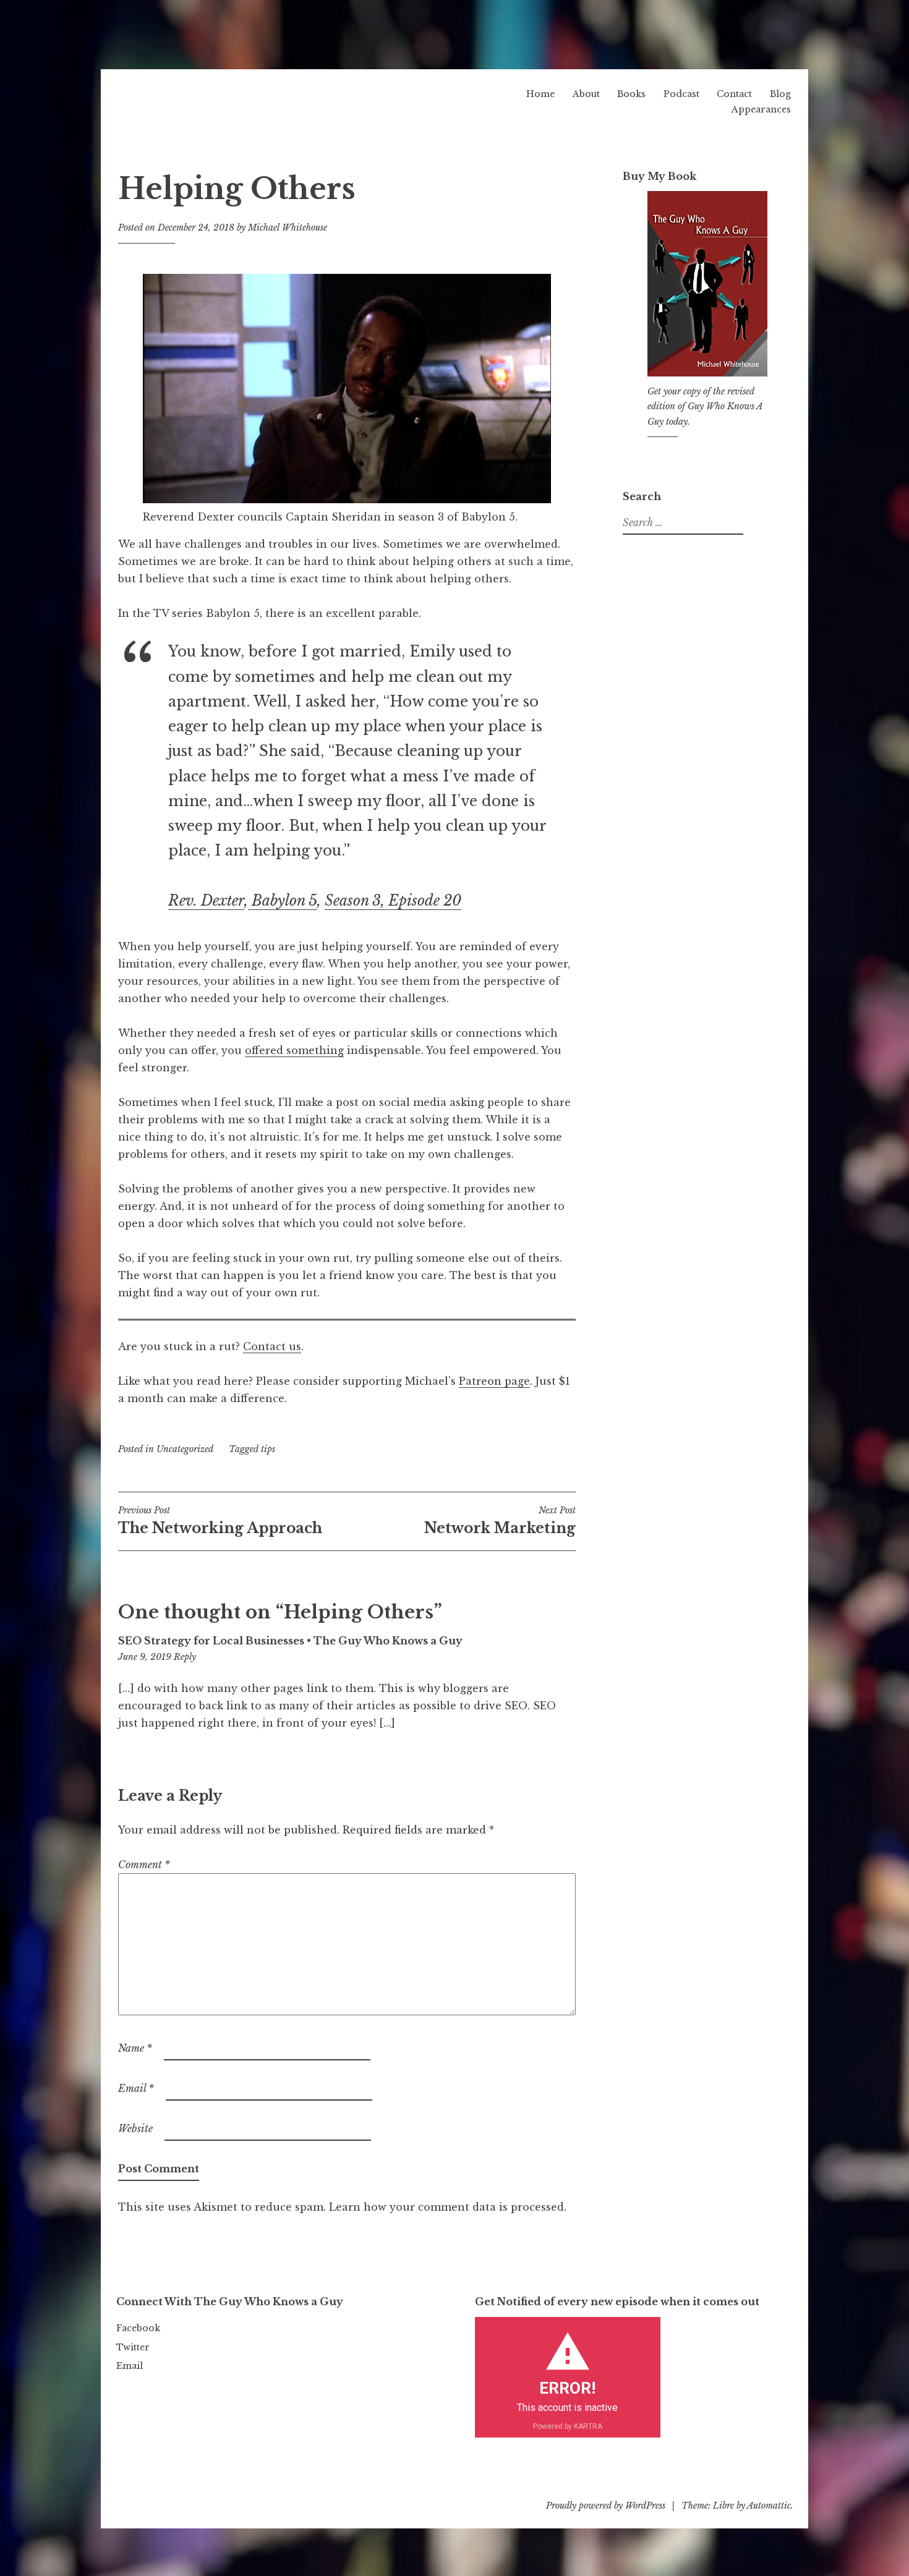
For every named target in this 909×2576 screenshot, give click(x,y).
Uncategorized (185, 1449)
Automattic (769, 2506)
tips (268, 1449)
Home (540, 94)
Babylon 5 (283, 901)
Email (136, 2088)
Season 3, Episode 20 (393, 901)
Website (135, 2128)
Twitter (133, 2347)
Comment (144, 1864)
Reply (185, 1657)
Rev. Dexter (206, 901)
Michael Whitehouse (288, 227)
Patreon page (494, 1381)
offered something (294, 1050)
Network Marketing (500, 1521)
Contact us (272, 1346)
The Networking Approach (220, 1521)
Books (631, 94)
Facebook (138, 2328)
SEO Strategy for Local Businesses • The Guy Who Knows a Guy (290, 1641)
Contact (734, 94)
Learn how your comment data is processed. (448, 2207)
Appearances (761, 109)
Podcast (681, 94)
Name (135, 2048)
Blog (780, 94)
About (586, 94)
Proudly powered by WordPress (606, 2506)
